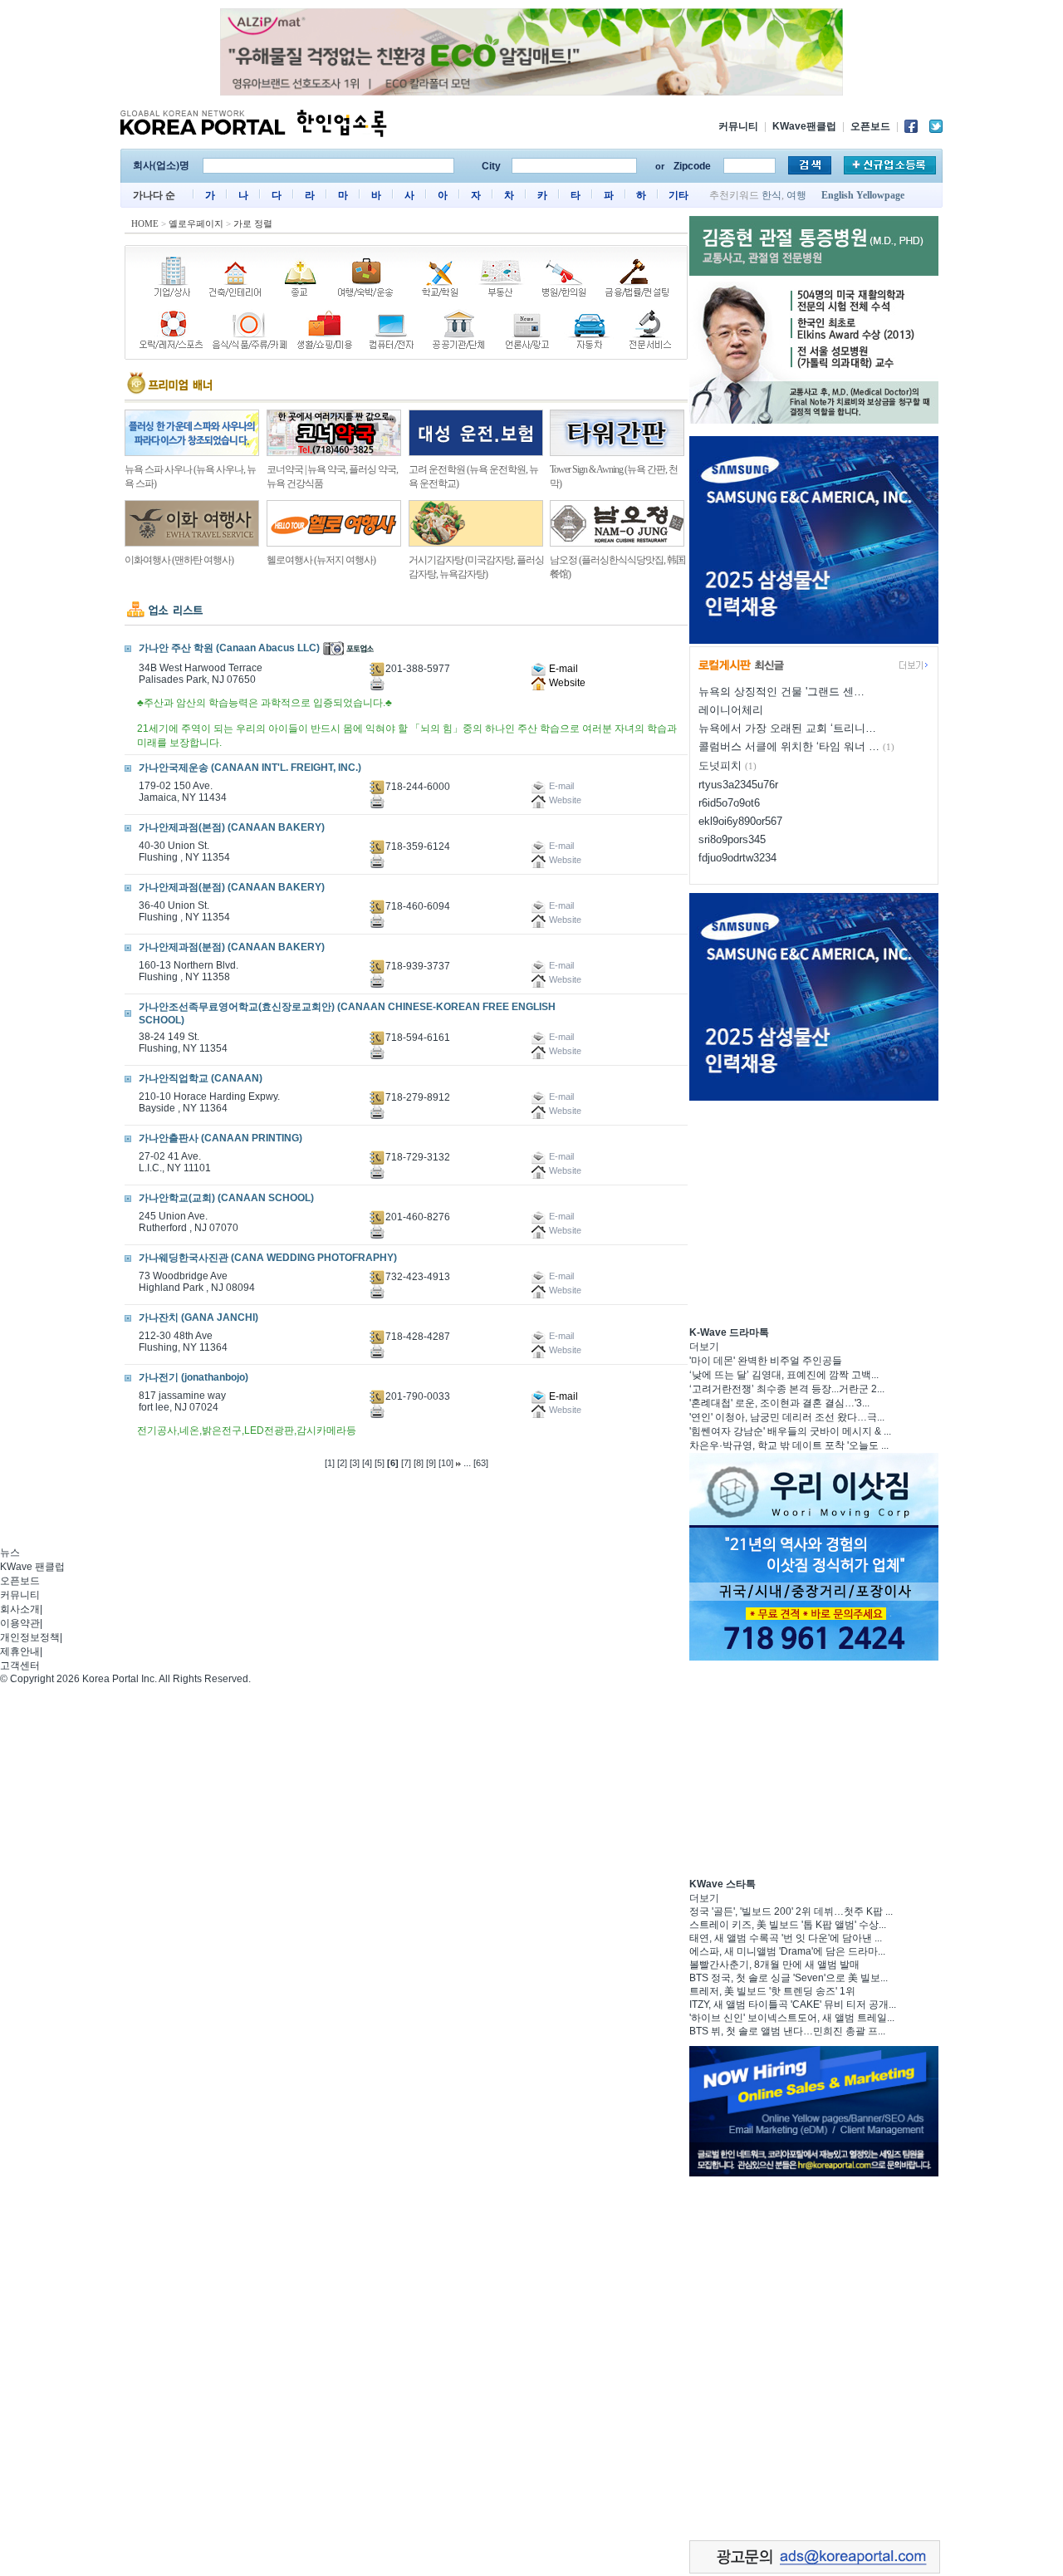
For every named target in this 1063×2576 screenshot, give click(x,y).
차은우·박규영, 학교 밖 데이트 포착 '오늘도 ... (789, 1445)
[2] (342, 1463)
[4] (367, 1463)
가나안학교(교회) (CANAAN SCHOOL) (226, 1198)
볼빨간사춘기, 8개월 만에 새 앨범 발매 (774, 1965)
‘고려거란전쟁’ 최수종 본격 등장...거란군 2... (787, 1389)
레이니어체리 (731, 710)
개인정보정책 (30, 1637)
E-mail (562, 669)
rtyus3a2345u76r (738, 785)
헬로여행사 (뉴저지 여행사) (321, 560)
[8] (419, 1463)
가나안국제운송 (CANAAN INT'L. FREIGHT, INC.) (250, 768)
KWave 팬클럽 (32, 1567)
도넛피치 (720, 765)
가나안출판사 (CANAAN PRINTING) (220, 1138)
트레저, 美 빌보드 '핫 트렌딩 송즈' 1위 (772, 1991)
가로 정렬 (253, 223)
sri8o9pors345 (732, 839)
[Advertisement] (814, 1211)
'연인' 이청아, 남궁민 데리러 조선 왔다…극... (787, 1417)
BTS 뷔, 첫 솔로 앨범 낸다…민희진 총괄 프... (787, 2031)
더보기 (704, 1347)
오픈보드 (870, 126)
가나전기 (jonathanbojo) (193, 1377)
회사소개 (20, 1609)
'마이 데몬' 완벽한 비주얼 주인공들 (766, 1361)
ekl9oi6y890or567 (740, 821)
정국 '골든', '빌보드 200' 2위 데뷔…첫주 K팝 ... (791, 1911)
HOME (145, 223)
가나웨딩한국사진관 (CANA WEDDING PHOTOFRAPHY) (268, 1258)
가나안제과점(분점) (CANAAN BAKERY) (232, 887)
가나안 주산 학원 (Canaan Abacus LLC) (229, 648)
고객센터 (20, 1666)
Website (566, 683)
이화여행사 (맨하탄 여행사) (179, 560)
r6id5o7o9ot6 (729, 803)
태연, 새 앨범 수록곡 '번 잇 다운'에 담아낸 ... (786, 1938)
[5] (380, 1463)
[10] (446, 1463)
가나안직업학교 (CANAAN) (201, 1078)
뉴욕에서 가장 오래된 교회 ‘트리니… (787, 728)
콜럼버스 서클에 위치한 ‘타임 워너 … (789, 746)
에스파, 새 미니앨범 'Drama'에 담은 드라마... (787, 1951)
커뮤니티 (738, 126)
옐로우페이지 (196, 223)
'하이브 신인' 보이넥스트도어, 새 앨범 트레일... (792, 2018)
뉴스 (10, 1553)
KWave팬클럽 (804, 126)
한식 (772, 195)
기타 (678, 195)
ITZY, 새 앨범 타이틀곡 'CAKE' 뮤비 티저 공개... (793, 2004)
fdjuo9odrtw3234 (737, 858)
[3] (355, 1463)
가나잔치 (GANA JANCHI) (198, 1317)
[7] (406, 1463)
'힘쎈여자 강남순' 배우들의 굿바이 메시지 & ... (790, 1431)
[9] (431, 1463)
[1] (330, 1463)
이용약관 (20, 1623)
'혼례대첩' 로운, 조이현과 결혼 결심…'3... (779, 1403)
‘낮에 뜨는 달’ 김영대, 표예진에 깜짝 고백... (784, 1375)
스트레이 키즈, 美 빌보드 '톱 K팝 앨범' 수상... (788, 1925)
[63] (481, 1463)
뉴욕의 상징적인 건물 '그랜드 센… (781, 692)
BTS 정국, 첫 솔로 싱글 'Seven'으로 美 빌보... (789, 1978)
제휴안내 (20, 1651)
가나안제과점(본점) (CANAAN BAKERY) (232, 827)
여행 (796, 195)
